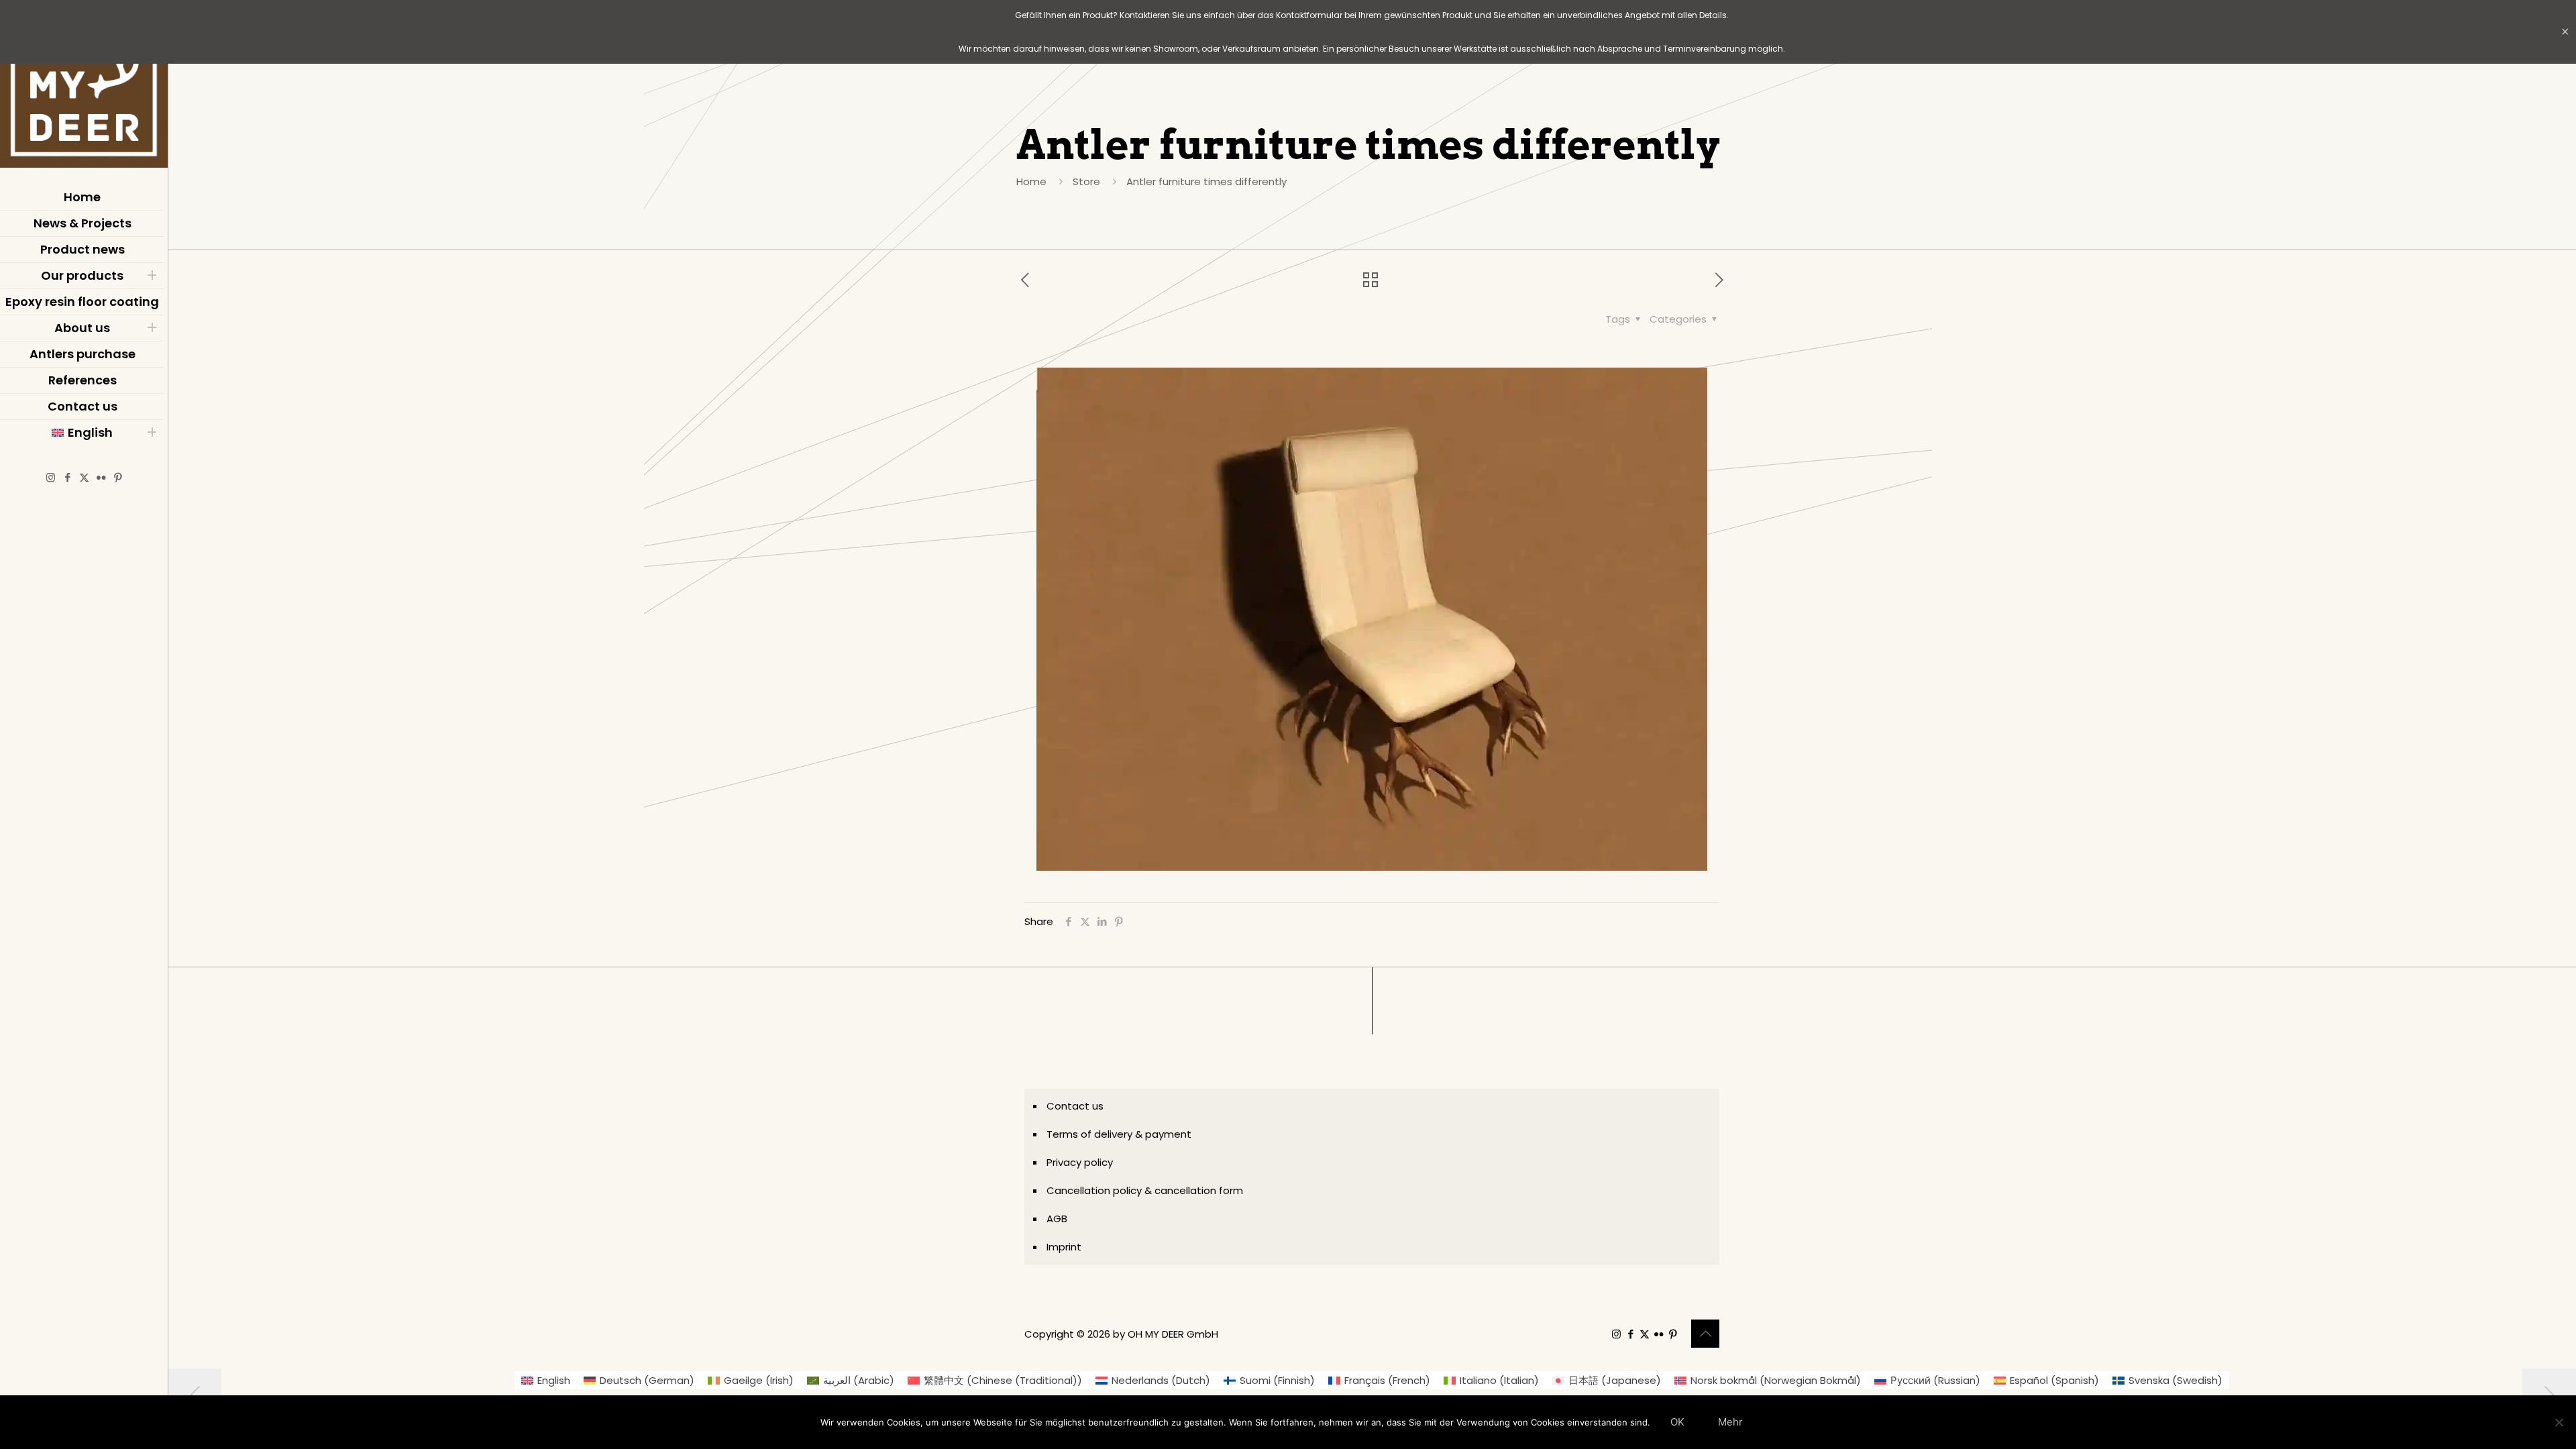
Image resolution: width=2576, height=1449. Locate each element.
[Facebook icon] (67, 477)
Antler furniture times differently (1206, 181)
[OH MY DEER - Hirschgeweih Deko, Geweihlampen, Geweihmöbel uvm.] (84, 87)
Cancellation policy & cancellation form (1145, 1190)
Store (1086, 181)
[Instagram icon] (51, 477)
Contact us (1075, 1106)
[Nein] (2559, 1422)
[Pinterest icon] (118, 477)
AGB (1057, 1219)
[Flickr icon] (101, 477)
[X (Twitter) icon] (84, 477)
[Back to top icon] (1705, 1334)
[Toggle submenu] (152, 276)
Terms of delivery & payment (1119, 1134)
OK (1677, 1422)
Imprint (1064, 1247)
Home (1031, 181)
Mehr (1730, 1422)
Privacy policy (1080, 1162)
